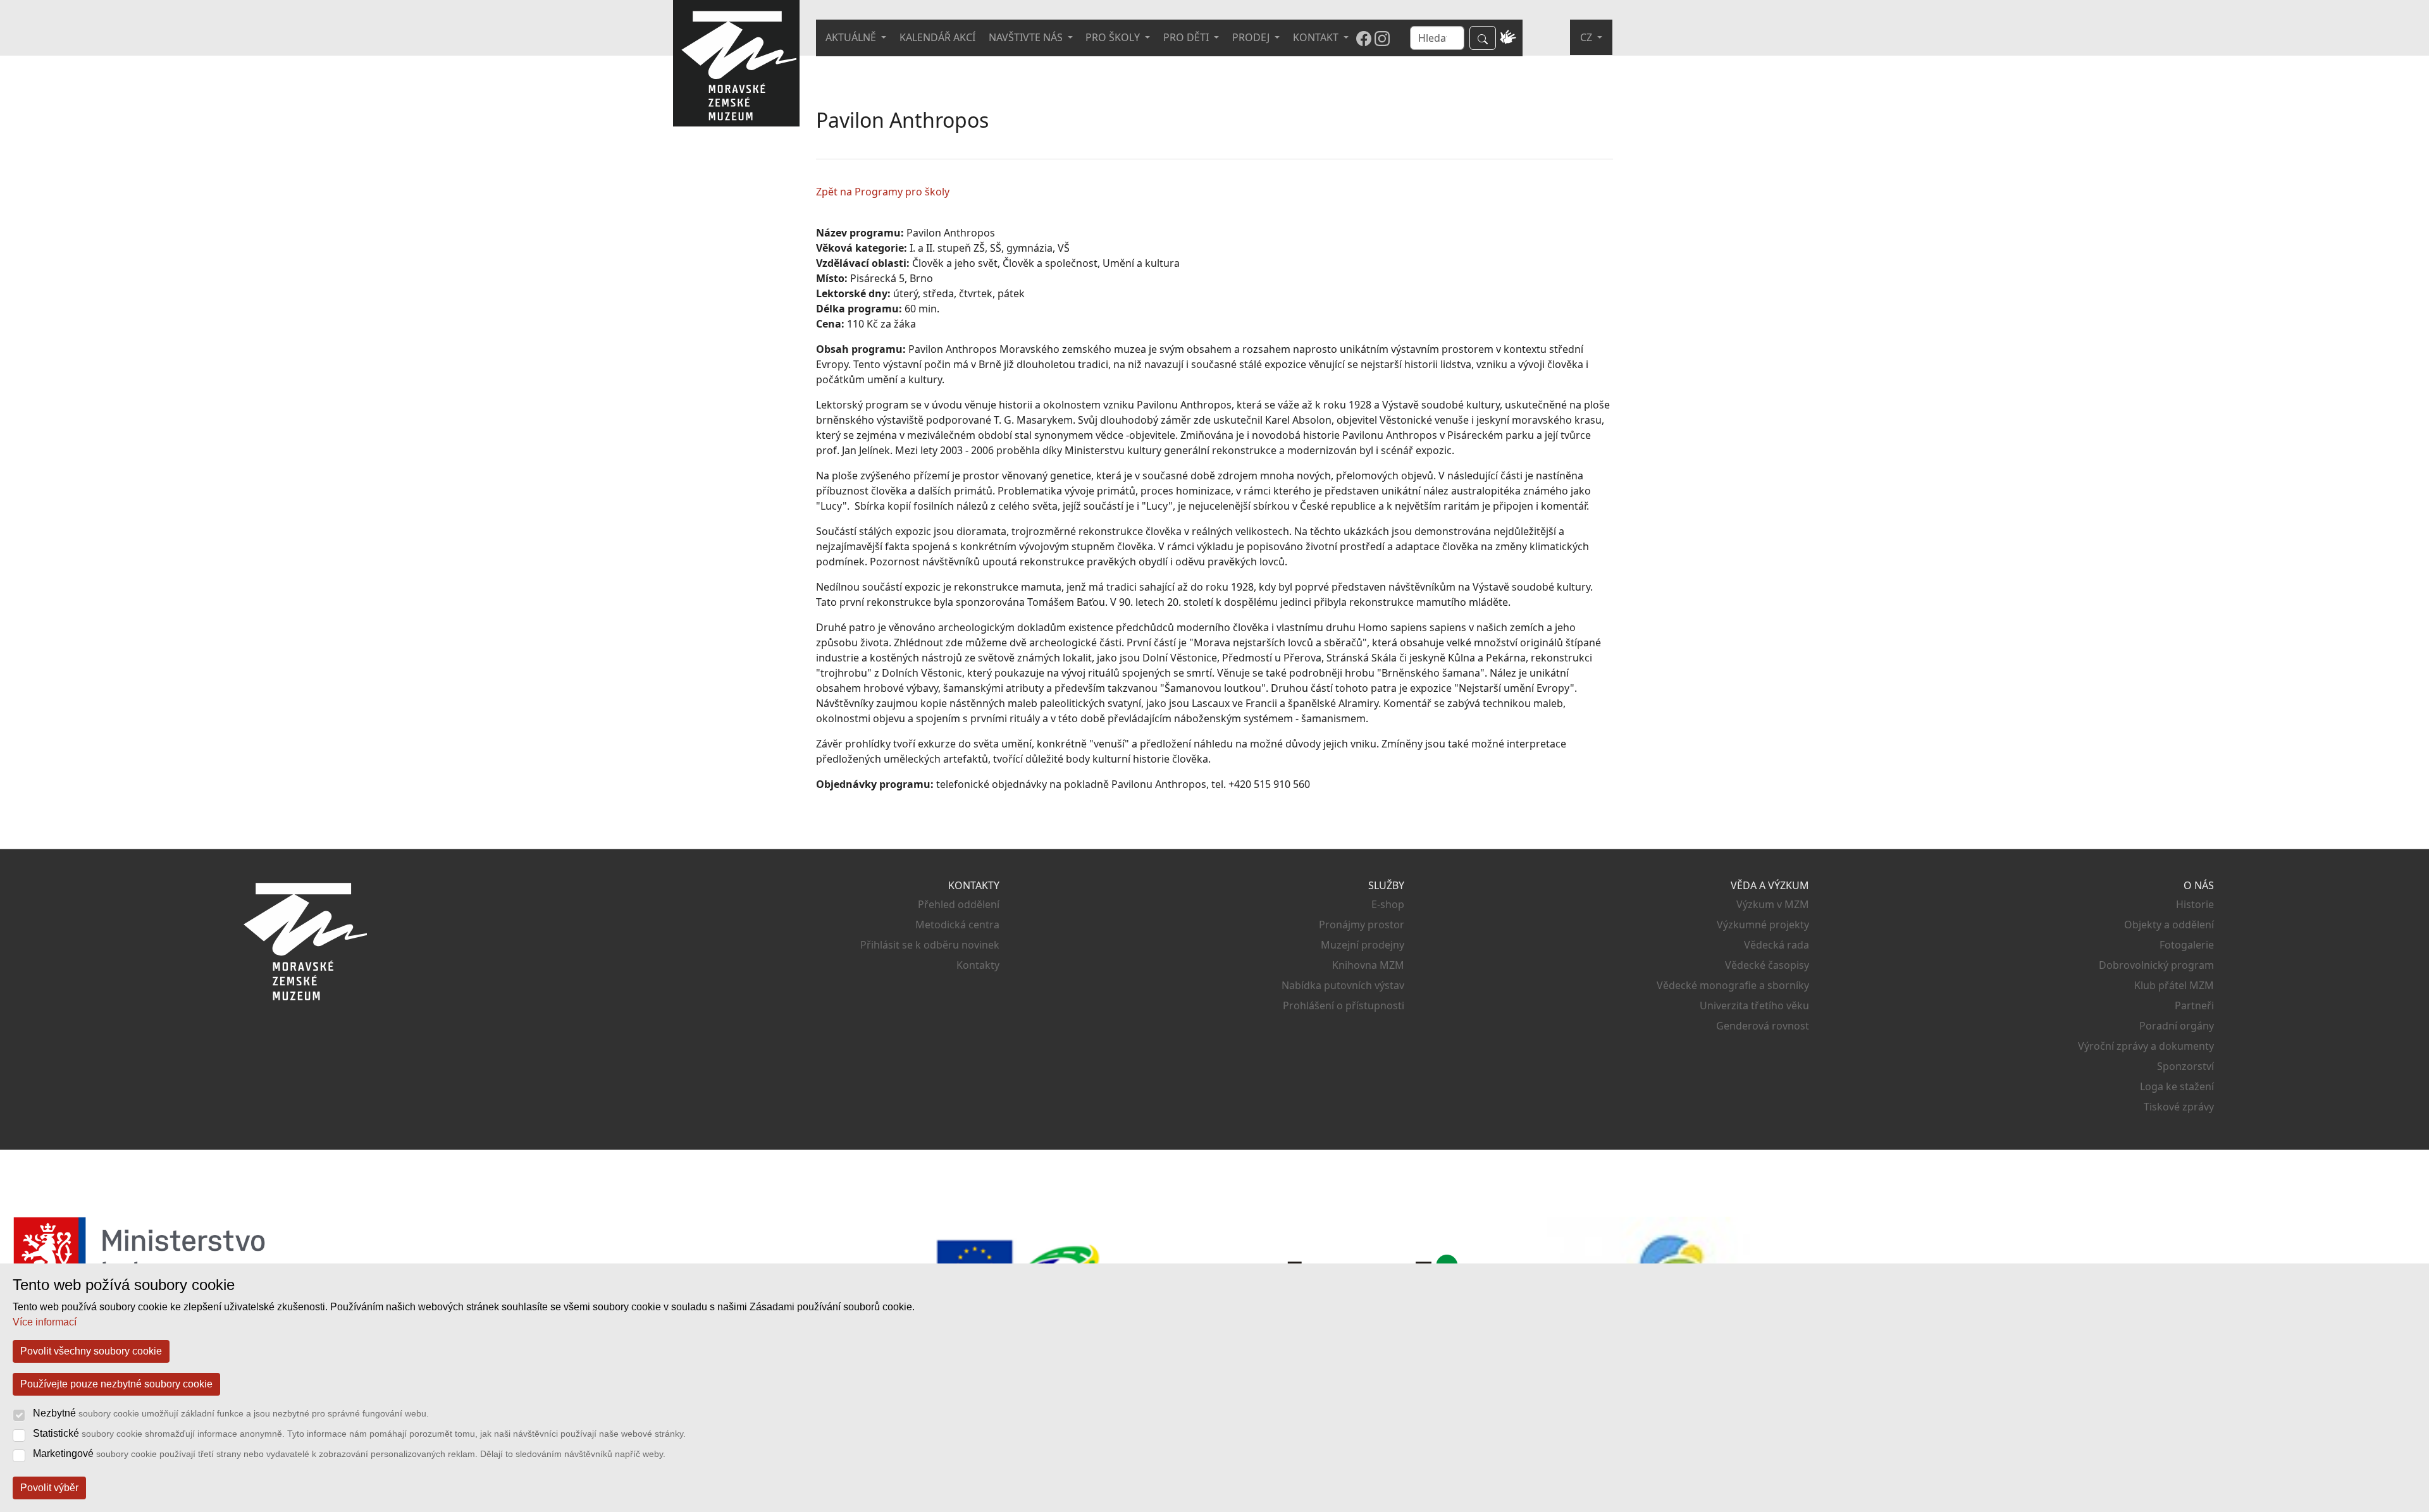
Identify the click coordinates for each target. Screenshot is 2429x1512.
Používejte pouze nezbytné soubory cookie (116, 1384)
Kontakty (978, 965)
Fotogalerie (2187, 945)
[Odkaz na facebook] (1364, 38)
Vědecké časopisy (1767, 965)
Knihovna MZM (1368, 965)
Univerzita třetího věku (1754, 1005)
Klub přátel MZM (2174, 985)
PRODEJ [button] (1252, 37)
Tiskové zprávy (2179, 1107)
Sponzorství (2185, 1066)
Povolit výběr (49, 1488)
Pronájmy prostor (1362, 925)
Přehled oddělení (959, 904)
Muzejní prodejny (1363, 945)
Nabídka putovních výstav (1343, 985)
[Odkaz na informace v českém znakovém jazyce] (1508, 38)
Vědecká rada (1777, 945)
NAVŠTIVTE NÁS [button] (1027, 37)
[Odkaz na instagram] (1382, 38)
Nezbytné (231, 1413)
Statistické (359, 1433)
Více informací (45, 1322)
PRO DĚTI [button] (1187, 37)
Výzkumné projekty (1763, 925)
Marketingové (349, 1454)
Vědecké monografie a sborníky (1733, 985)
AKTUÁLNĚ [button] (852, 37)
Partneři (2194, 1005)
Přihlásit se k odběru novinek (930, 945)
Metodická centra (957, 925)
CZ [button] (1587, 37)
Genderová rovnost (1763, 1026)
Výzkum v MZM (1773, 904)
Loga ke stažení (2177, 1086)
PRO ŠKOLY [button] (1114, 37)
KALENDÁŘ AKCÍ (937, 37)
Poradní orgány (2177, 1026)
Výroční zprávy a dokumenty (2146, 1046)
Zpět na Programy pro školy (883, 192)
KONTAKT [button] (1317, 37)
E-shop (1388, 904)
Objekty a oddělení (2169, 925)
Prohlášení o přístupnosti (1344, 1005)
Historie (2195, 904)
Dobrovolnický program (2156, 965)
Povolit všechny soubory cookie (91, 1351)
